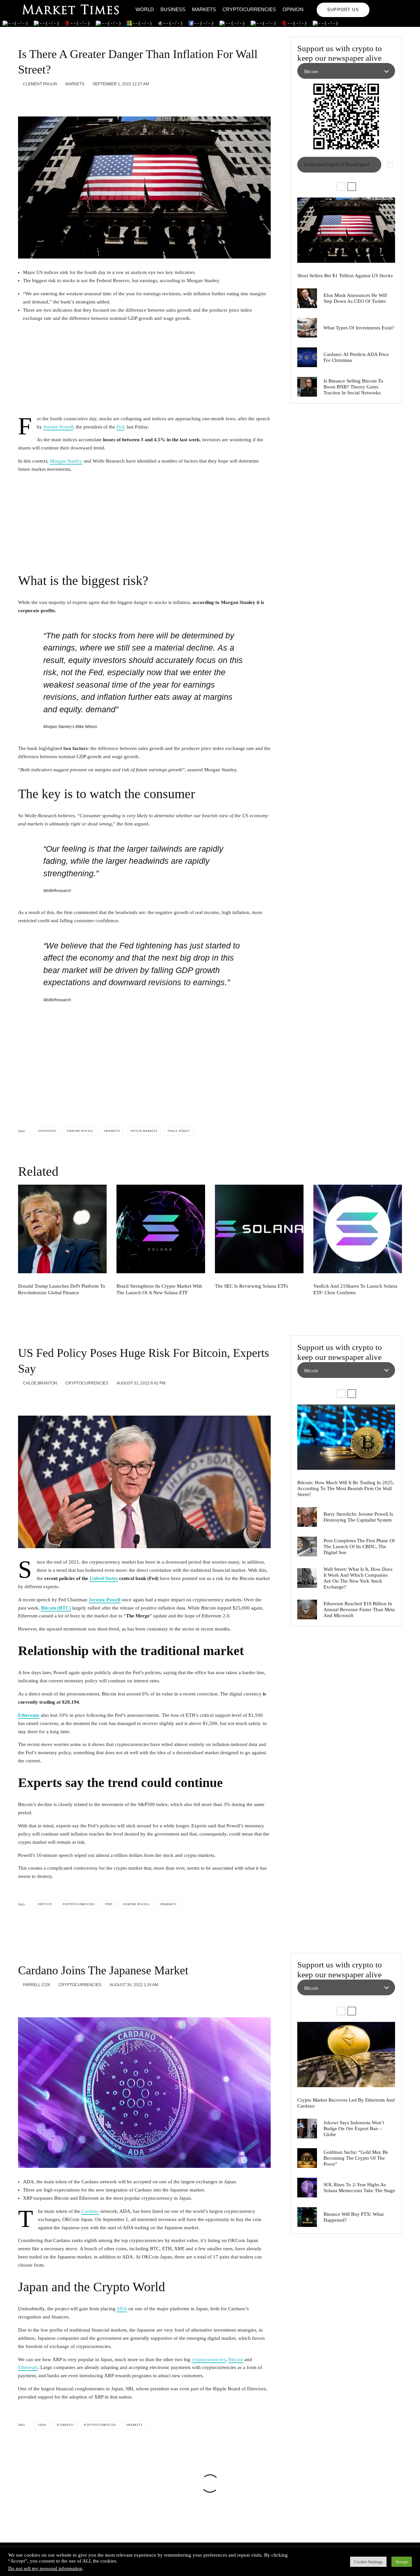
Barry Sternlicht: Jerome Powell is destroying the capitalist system (358, 1517)
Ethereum (29, 1715)
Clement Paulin (40, 84)
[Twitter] (388, 5)
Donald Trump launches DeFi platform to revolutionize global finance (62, 1289)
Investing (48, 1131)
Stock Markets (144, 1131)
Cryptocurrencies (249, 9)
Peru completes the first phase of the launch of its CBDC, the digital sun (359, 1547)
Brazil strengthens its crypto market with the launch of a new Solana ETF (159, 1289)
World (145, 9)
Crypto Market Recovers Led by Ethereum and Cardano (346, 2103)
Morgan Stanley (66, 461)
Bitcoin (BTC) (56, 1608)
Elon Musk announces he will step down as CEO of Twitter (355, 298)
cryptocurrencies (209, 2359)
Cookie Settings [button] (368, 2562)
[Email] (73, 99)
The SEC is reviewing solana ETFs (252, 1286)
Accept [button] (402, 2562)
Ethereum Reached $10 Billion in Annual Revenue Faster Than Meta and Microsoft (359, 1610)
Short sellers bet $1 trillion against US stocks (345, 276)
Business (173, 9)
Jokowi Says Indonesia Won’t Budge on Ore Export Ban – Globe (354, 2129)
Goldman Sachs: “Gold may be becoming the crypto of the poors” (356, 2158)
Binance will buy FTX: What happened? (354, 2217)
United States (104, 1578)
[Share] (22, 99)
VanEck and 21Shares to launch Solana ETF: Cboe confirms (355, 1289)
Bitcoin (46, 1904)
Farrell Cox (36, 1985)
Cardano (90, 2211)
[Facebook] (379, 5)
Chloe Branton (40, 1383)
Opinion (293, 9)
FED (110, 1904)
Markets (204, 9)
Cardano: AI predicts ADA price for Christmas (356, 357)
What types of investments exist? (359, 328)
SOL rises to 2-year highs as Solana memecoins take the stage (359, 2188)
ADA (122, 2309)
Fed (120, 427)
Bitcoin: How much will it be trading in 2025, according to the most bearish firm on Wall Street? (346, 1488)
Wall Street (180, 1131)
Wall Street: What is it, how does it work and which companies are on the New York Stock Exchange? (358, 1578)
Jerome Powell (58, 427)
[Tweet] (39, 99)
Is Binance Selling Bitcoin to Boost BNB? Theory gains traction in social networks (353, 387)
